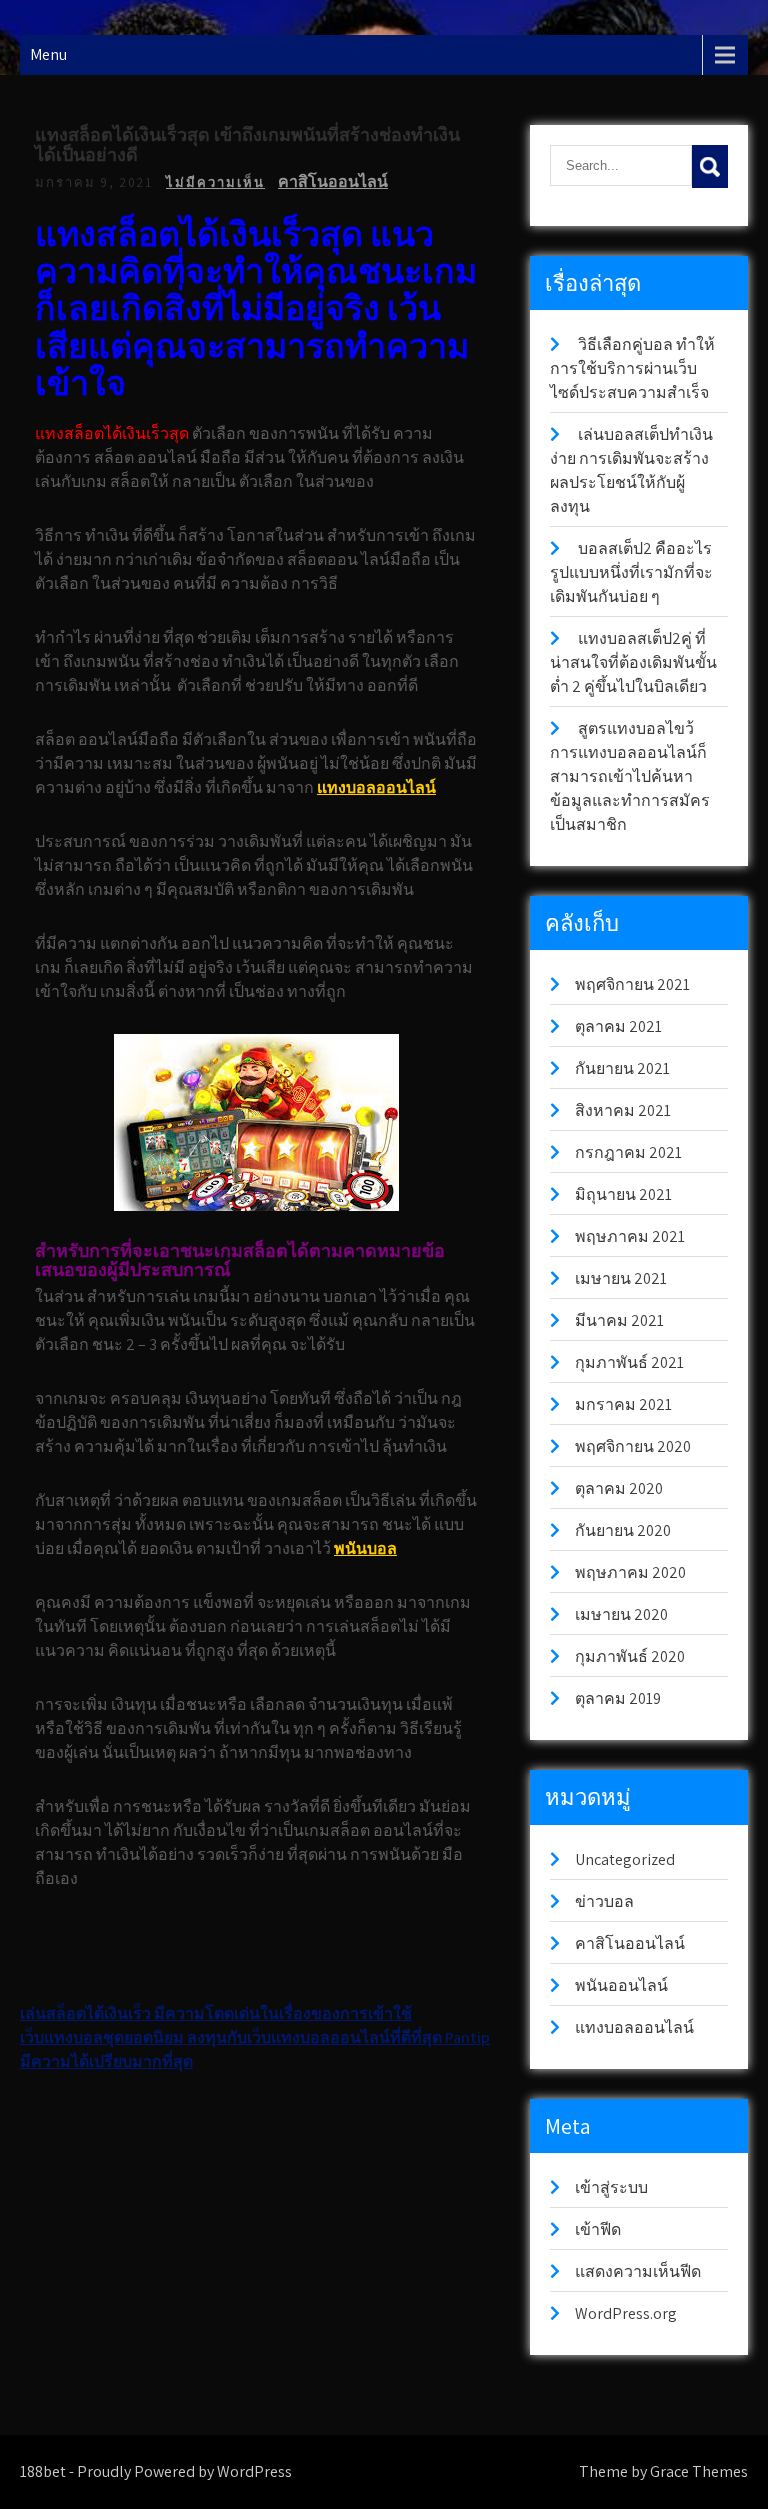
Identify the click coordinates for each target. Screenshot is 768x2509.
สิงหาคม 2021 (623, 1110)
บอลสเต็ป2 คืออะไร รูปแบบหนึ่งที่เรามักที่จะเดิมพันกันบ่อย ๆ (631, 572)
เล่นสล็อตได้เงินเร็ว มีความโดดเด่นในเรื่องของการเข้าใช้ (216, 2013)
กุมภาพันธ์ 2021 (629, 1362)
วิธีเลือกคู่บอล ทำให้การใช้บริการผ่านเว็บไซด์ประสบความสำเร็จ (632, 368)
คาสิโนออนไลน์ (333, 181)
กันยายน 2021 (622, 1068)
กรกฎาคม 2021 (628, 1152)
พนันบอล (365, 1548)
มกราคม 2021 (623, 1404)
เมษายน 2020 (621, 1614)
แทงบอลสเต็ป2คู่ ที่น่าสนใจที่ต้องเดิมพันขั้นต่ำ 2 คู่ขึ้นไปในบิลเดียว (633, 662)
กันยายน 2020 (623, 1530)
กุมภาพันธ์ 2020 (630, 1656)
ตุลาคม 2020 (619, 1488)
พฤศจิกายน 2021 (632, 984)
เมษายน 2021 (621, 1278)
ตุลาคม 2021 (618, 1026)
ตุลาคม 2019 (618, 1698)
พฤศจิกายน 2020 (633, 1446)
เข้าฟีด (598, 2229)
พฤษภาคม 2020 (630, 1572)
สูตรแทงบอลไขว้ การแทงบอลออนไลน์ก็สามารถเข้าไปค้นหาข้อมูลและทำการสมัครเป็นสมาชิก (630, 776)
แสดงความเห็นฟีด (638, 2271)
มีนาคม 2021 (619, 1320)
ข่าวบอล (604, 1901)
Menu (48, 54)
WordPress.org (626, 2313)
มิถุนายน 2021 (623, 1194)
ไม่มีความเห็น (215, 182)
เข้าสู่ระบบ (611, 2187)
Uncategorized (625, 1859)
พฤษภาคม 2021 (630, 1236)
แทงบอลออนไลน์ (376, 787)
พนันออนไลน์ (621, 1985)
